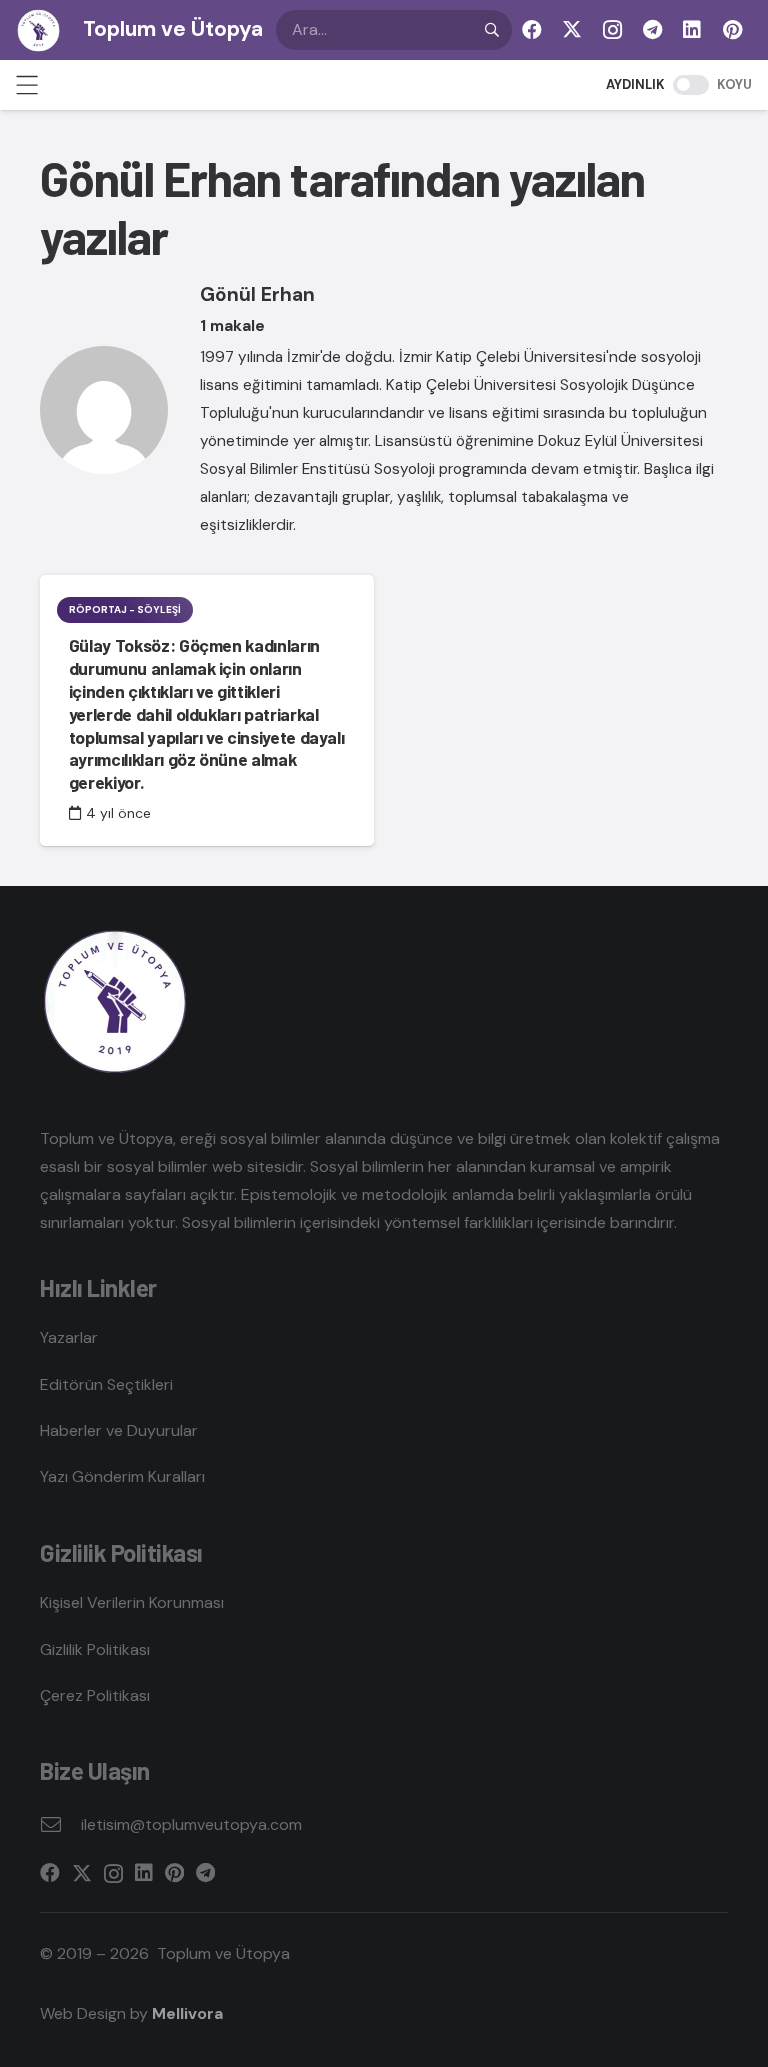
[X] (572, 30)
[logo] (38, 30)
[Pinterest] (732, 30)
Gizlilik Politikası (95, 1649)
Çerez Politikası (95, 1695)
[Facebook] (532, 30)
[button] (27, 85)
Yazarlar (69, 1337)
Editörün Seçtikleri (106, 1384)
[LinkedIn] (692, 30)
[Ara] (492, 30)
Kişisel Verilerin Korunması (132, 1602)
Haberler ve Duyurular (119, 1430)
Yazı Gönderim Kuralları (122, 1476)
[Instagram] (612, 30)
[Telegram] (652, 30)
